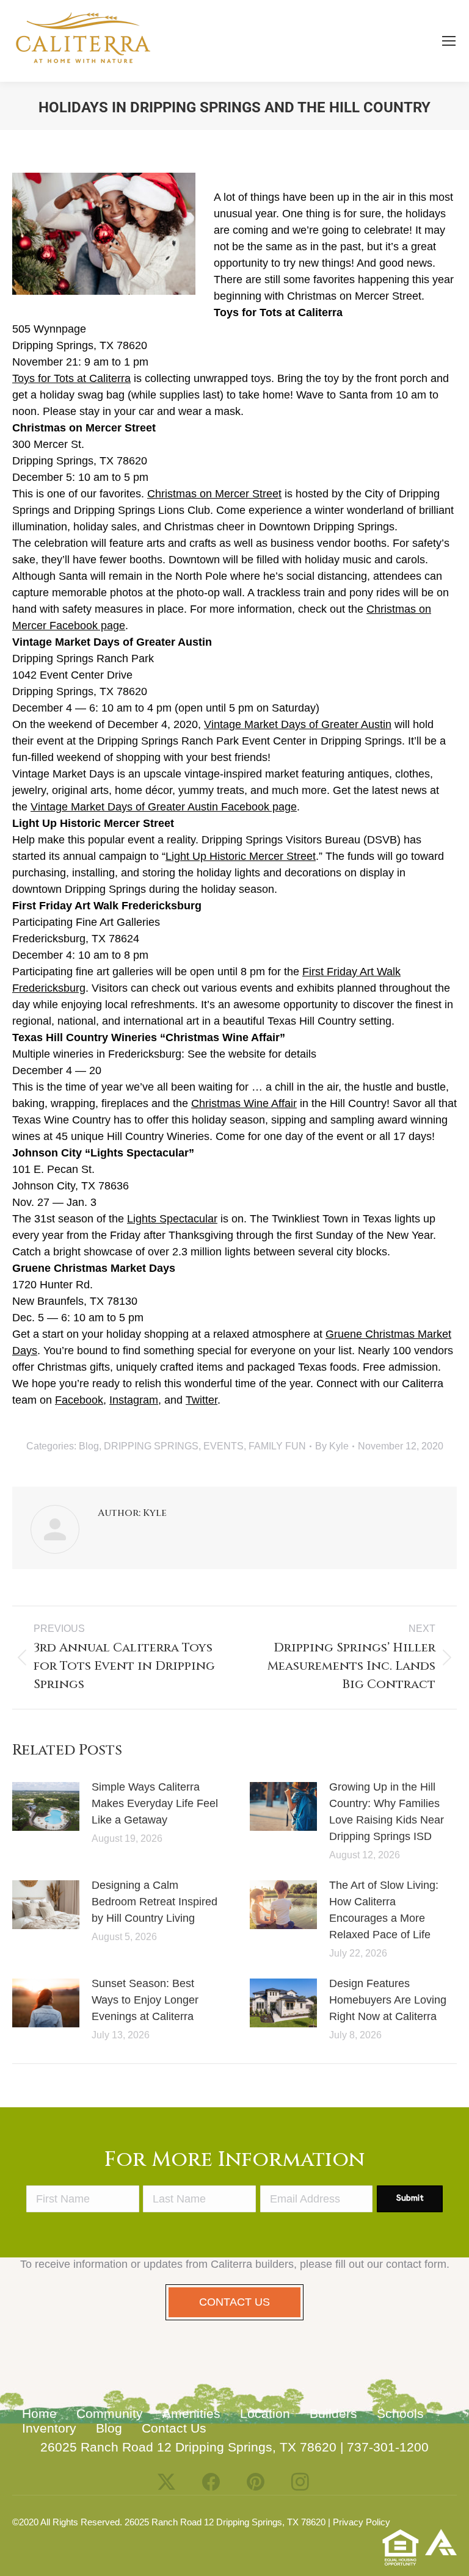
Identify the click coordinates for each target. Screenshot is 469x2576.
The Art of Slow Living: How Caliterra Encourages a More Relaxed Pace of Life (384, 1910)
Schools (400, 2413)
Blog (89, 1446)
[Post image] (46, 1806)
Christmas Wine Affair (244, 1103)
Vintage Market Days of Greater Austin (298, 724)
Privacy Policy (362, 2522)
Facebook (79, 1400)
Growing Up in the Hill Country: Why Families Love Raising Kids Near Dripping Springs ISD (387, 1812)
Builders (333, 2413)
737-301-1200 (388, 2447)
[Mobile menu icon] (449, 41)
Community (110, 2413)
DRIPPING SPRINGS (151, 1446)
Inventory (49, 2428)
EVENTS (224, 1446)
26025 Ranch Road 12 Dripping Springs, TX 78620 (188, 2447)
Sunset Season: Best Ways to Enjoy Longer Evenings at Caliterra (145, 2000)
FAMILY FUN (277, 1446)
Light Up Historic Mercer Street (241, 856)
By (332, 1446)
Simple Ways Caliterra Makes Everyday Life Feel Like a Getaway (155, 1803)
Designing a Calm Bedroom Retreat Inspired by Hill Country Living (155, 1902)
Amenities (191, 2413)
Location (265, 2413)
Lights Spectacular (172, 1219)
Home (39, 2413)
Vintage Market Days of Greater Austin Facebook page (164, 807)
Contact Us (174, 2428)
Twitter (202, 1400)
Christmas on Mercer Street (214, 494)
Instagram (134, 1400)
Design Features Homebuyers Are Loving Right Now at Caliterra (388, 2000)
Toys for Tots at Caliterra (71, 378)
